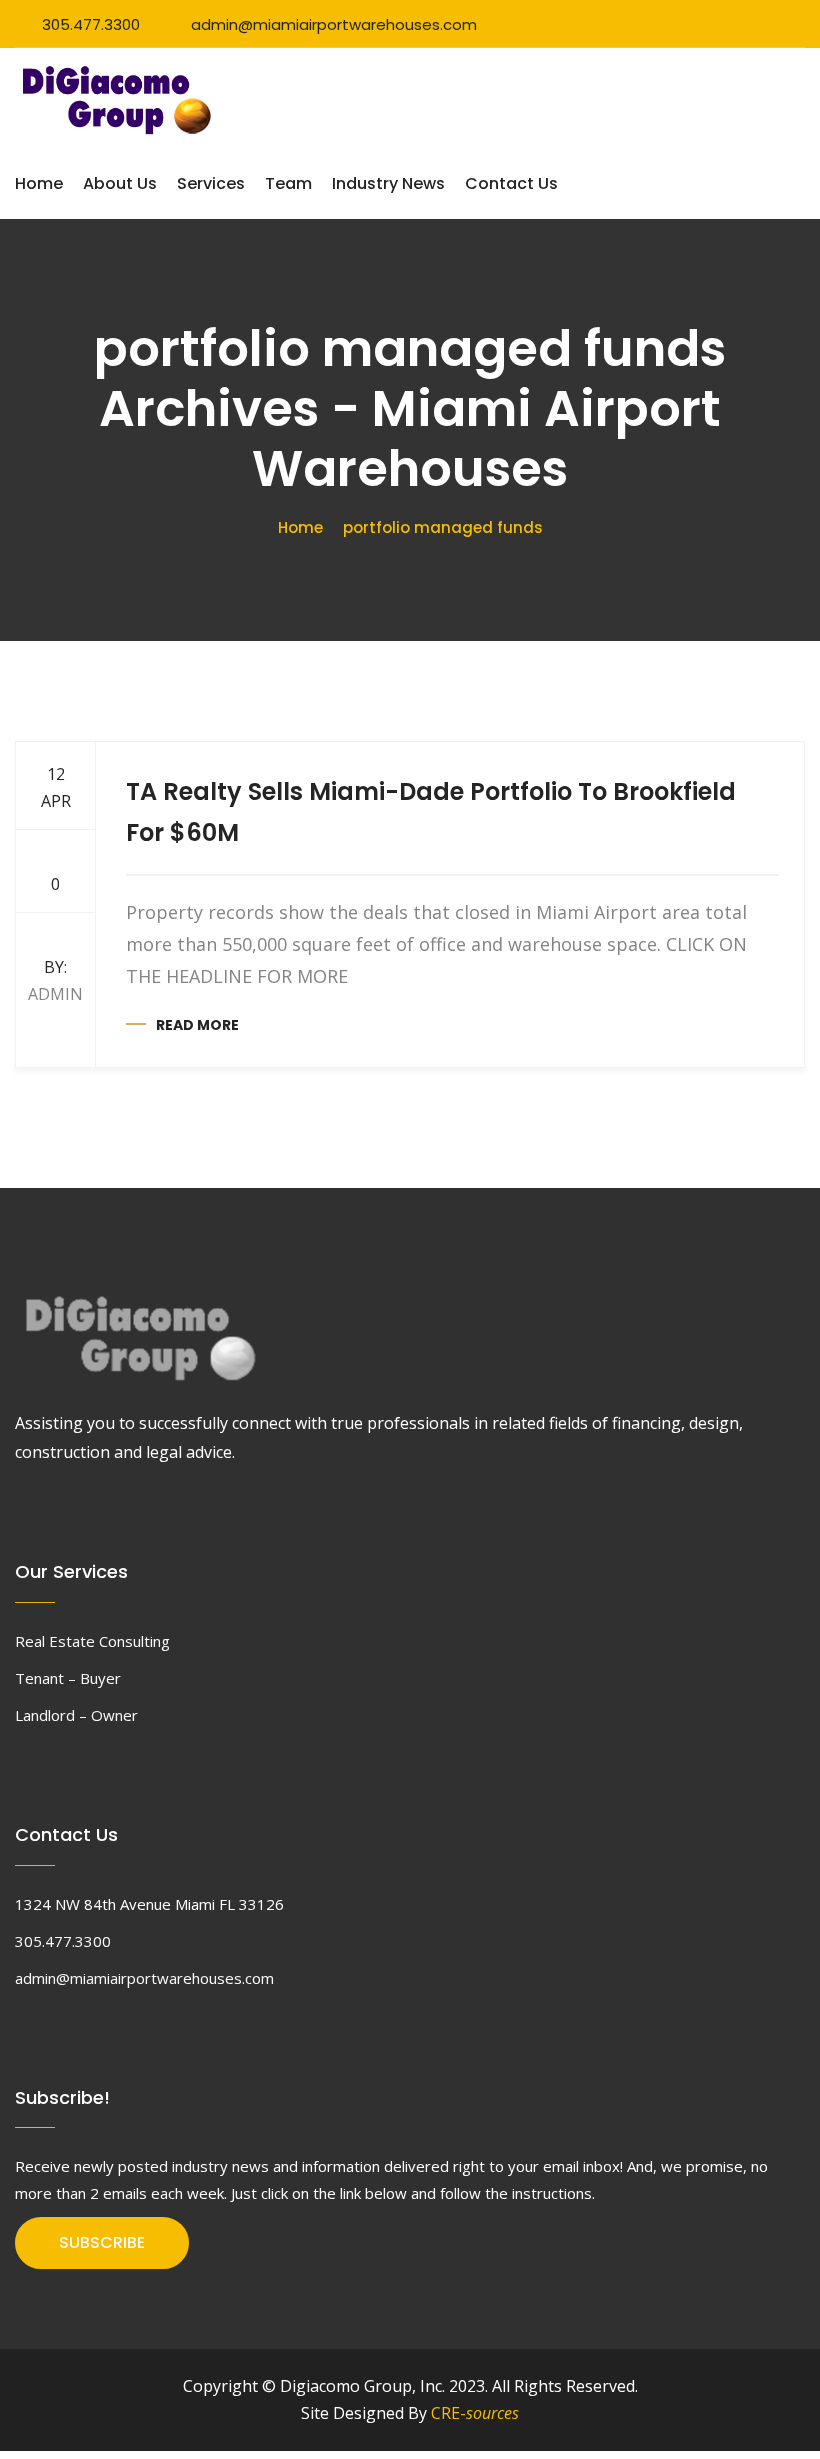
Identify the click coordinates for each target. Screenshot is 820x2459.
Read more (197, 1025)
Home (39, 183)
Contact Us (511, 183)
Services (211, 183)
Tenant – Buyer (68, 1678)
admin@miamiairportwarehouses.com (334, 24)
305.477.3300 (91, 24)
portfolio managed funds (443, 527)
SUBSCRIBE (102, 2242)
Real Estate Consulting (92, 1641)
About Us (120, 183)
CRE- (475, 2413)
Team (288, 183)
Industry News (388, 183)
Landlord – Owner (76, 1715)
